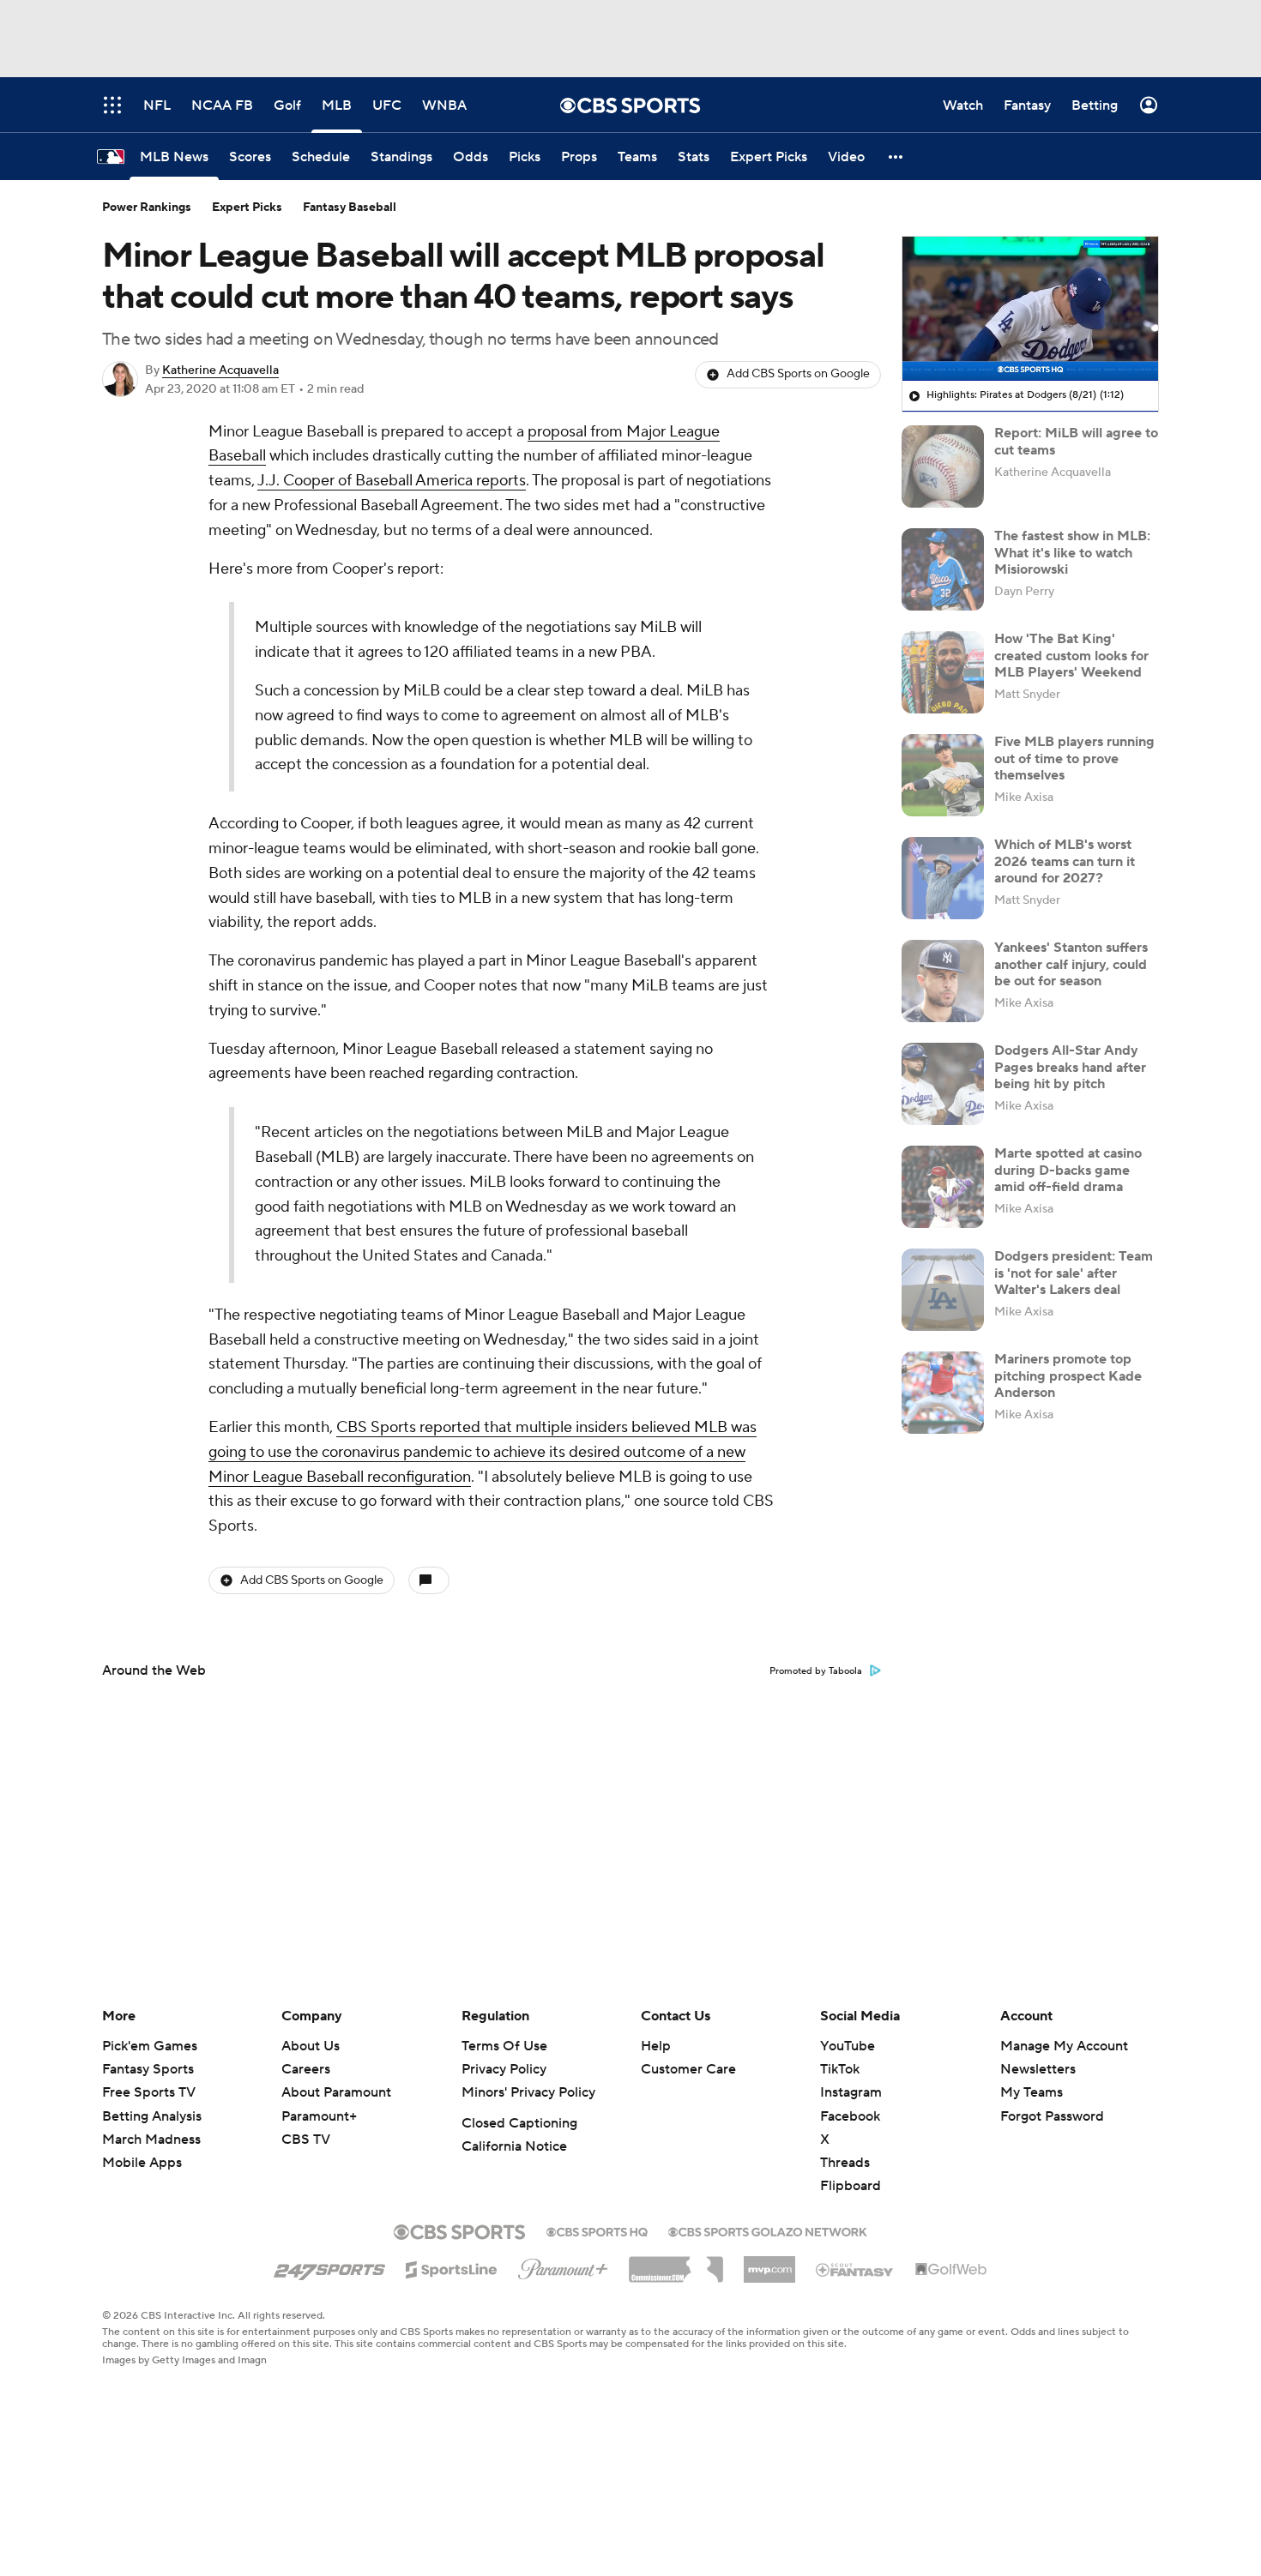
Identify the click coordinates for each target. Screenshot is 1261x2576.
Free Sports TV (149, 2092)
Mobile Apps (142, 2163)
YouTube (848, 2046)
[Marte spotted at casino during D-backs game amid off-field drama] (943, 1187)
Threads (845, 2163)
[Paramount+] (563, 2266)
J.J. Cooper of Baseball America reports (392, 481)
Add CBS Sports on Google (798, 374)
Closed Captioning (519, 2123)
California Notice (514, 2146)
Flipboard (851, 2186)
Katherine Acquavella (220, 370)
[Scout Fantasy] (855, 2269)
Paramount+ (319, 2116)
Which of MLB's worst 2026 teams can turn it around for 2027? (1065, 861)
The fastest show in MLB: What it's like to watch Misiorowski (1072, 552)
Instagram (851, 2092)
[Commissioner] (676, 2263)
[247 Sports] (329, 2266)
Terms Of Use (504, 2046)
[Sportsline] (452, 2267)
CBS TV (306, 2140)
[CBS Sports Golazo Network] (768, 2230)
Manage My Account (1064, 2046)
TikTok (840, 2069)
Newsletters (1038, 2069)
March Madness (151, 2140)
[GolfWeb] (951, 2270)
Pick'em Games (150, 2046)
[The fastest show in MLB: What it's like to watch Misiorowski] (943, 569)
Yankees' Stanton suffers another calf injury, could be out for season (1071, 964)
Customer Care (688, 2069)
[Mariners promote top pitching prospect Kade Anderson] (943, 1393)
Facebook (850, 2116)
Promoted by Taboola (816, 1671)
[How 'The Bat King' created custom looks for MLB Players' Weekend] (943, 672)
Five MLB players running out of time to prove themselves (1074, 758)
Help (656, 2046)
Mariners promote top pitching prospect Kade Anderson (1068, 1375)
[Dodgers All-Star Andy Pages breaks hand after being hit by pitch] (943, 1084)
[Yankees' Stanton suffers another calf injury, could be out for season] (943, 981)
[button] (896, 156)
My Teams (1032, 2092)
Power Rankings (147, 208)
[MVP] (769, 2263)
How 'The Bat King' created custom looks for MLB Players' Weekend (1071, 655)
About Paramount (336, 2092)
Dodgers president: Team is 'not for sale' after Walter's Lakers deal (1074, 1273)
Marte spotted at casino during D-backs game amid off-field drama (1068, 1170)
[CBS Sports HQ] (597, 2230)
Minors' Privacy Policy (528, 2092)
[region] (1030, 309)
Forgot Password (1052, 2116)
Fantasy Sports (148, 2069)
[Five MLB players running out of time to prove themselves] (943, 775)
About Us (311, 2046)
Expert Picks (247, 208)
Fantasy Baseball (350, 208)
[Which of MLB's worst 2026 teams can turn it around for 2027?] (943, 878)
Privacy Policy (504, 2069)
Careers (306, 2069)
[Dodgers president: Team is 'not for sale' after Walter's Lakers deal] (943, 1290)
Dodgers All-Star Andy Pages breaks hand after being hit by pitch (1070, 1067)
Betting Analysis (152, 2116)
